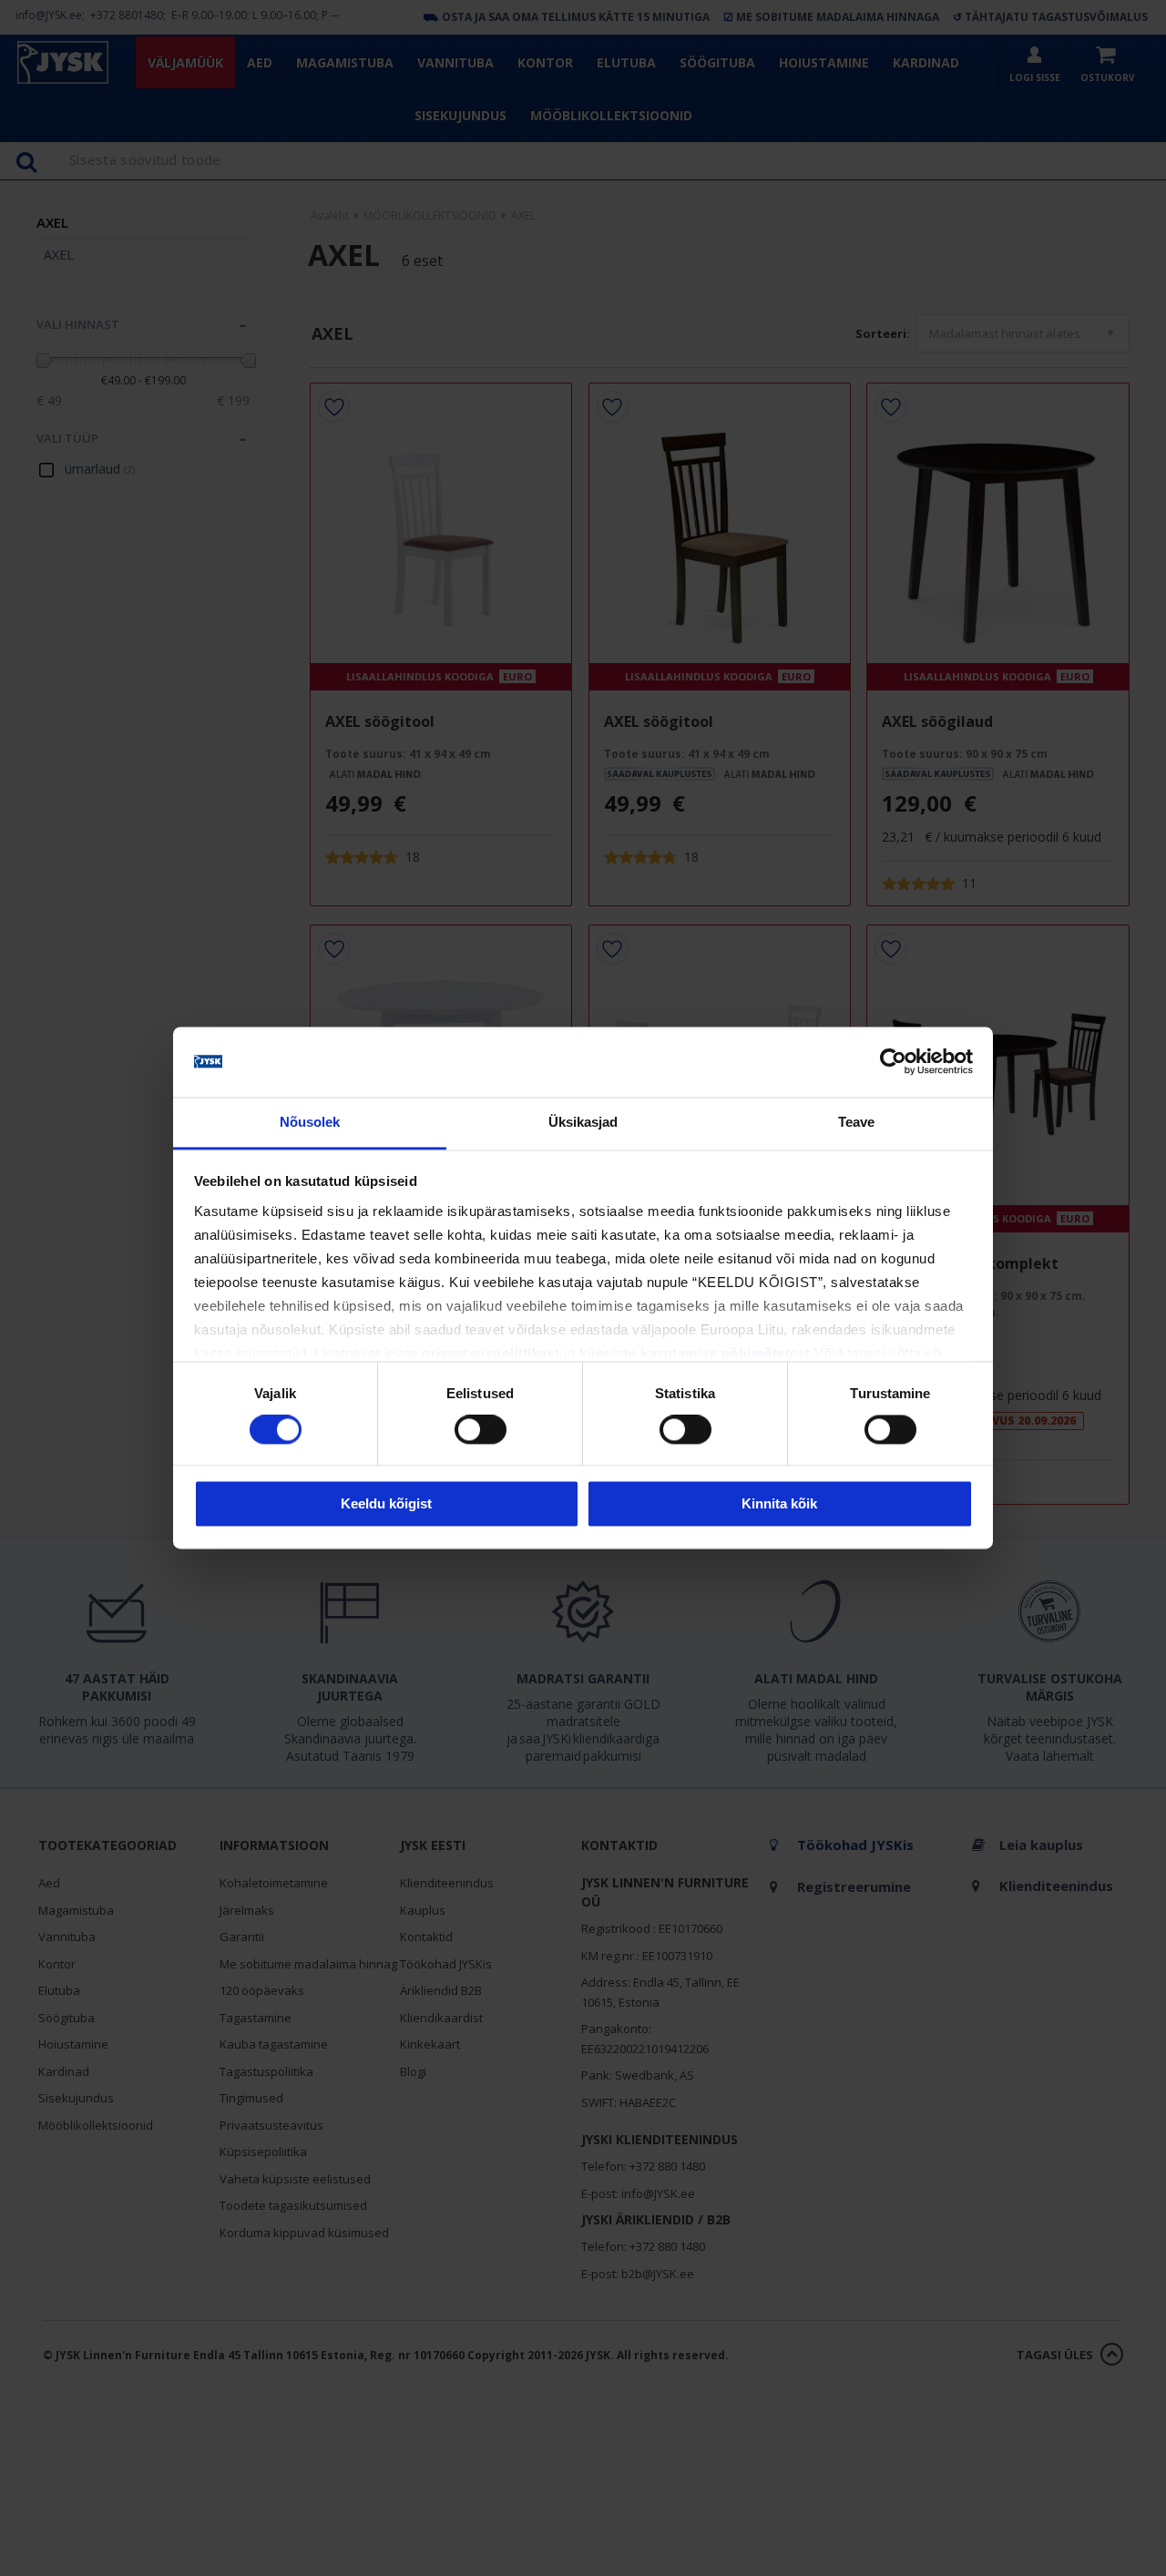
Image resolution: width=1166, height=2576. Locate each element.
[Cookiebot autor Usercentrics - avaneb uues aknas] (893, 1062)
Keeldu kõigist (386, 1503)
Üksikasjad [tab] (583, 1122)
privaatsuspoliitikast (491, 1353)
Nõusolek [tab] (310, 1122)
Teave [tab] (857, 1122)
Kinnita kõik (779, 1503)
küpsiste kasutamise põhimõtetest (695, 1353)
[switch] (481, 1430)
